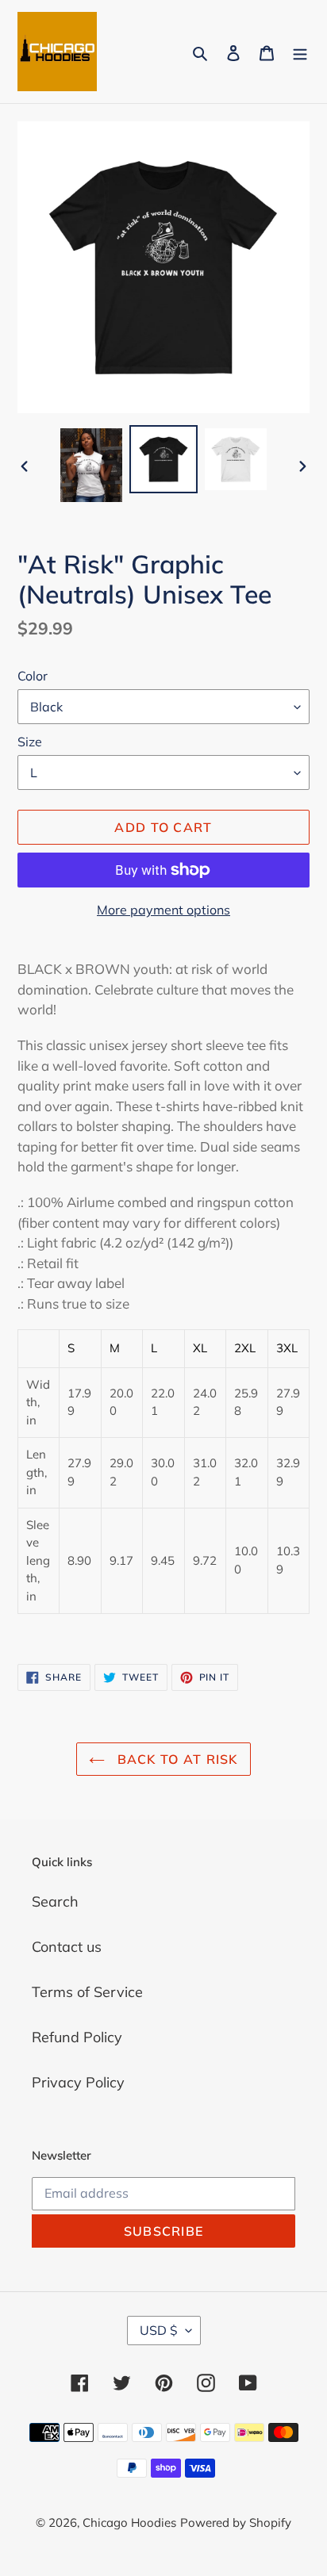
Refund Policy (77, 2037)
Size (30, 742)
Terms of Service (87, 1992)
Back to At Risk (175, 1759)
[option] (92, 465)
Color (33, 676)
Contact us (67, 1947)
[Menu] (300, 52)
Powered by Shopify (236, 2522)
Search (55, 1901)
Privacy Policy (78, 2082)
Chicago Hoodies (129, 2522)
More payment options (163, 910)
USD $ (159, 2330)
